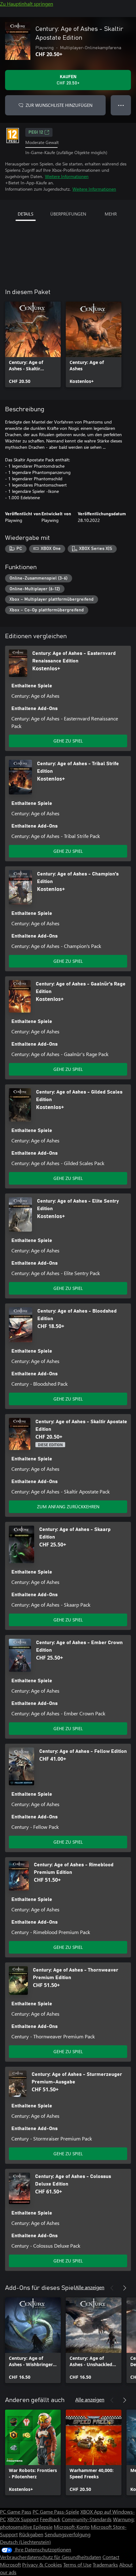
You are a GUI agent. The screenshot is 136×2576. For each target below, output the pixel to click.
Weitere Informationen (67, 176)
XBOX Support (23, 2519)
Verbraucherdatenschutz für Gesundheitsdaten (51, 2557)
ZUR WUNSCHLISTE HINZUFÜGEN (59, 105)
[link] (33, 344)
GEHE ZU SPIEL (68, 741)
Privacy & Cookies (42, 2564)
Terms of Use (77, 2564)
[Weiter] (125, 2288)
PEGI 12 (36, 132)
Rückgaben (31, 2534)
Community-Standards (87, 2519)
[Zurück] (112, 2288)
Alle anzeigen (90, 2287)
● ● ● (121, 105)
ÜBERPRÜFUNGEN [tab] (68, 214)
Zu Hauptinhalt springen (27, 4)
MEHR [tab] (111, 214)
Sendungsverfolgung (68, 2534)
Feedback (50, 2519)
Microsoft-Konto (72, 2527)
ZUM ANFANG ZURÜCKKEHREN (68, 1507)
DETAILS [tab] (25, 214)
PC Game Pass (16, 2512)
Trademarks (105, 2564)
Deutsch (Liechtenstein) (25, 2542)
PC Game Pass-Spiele (56, 2512)
